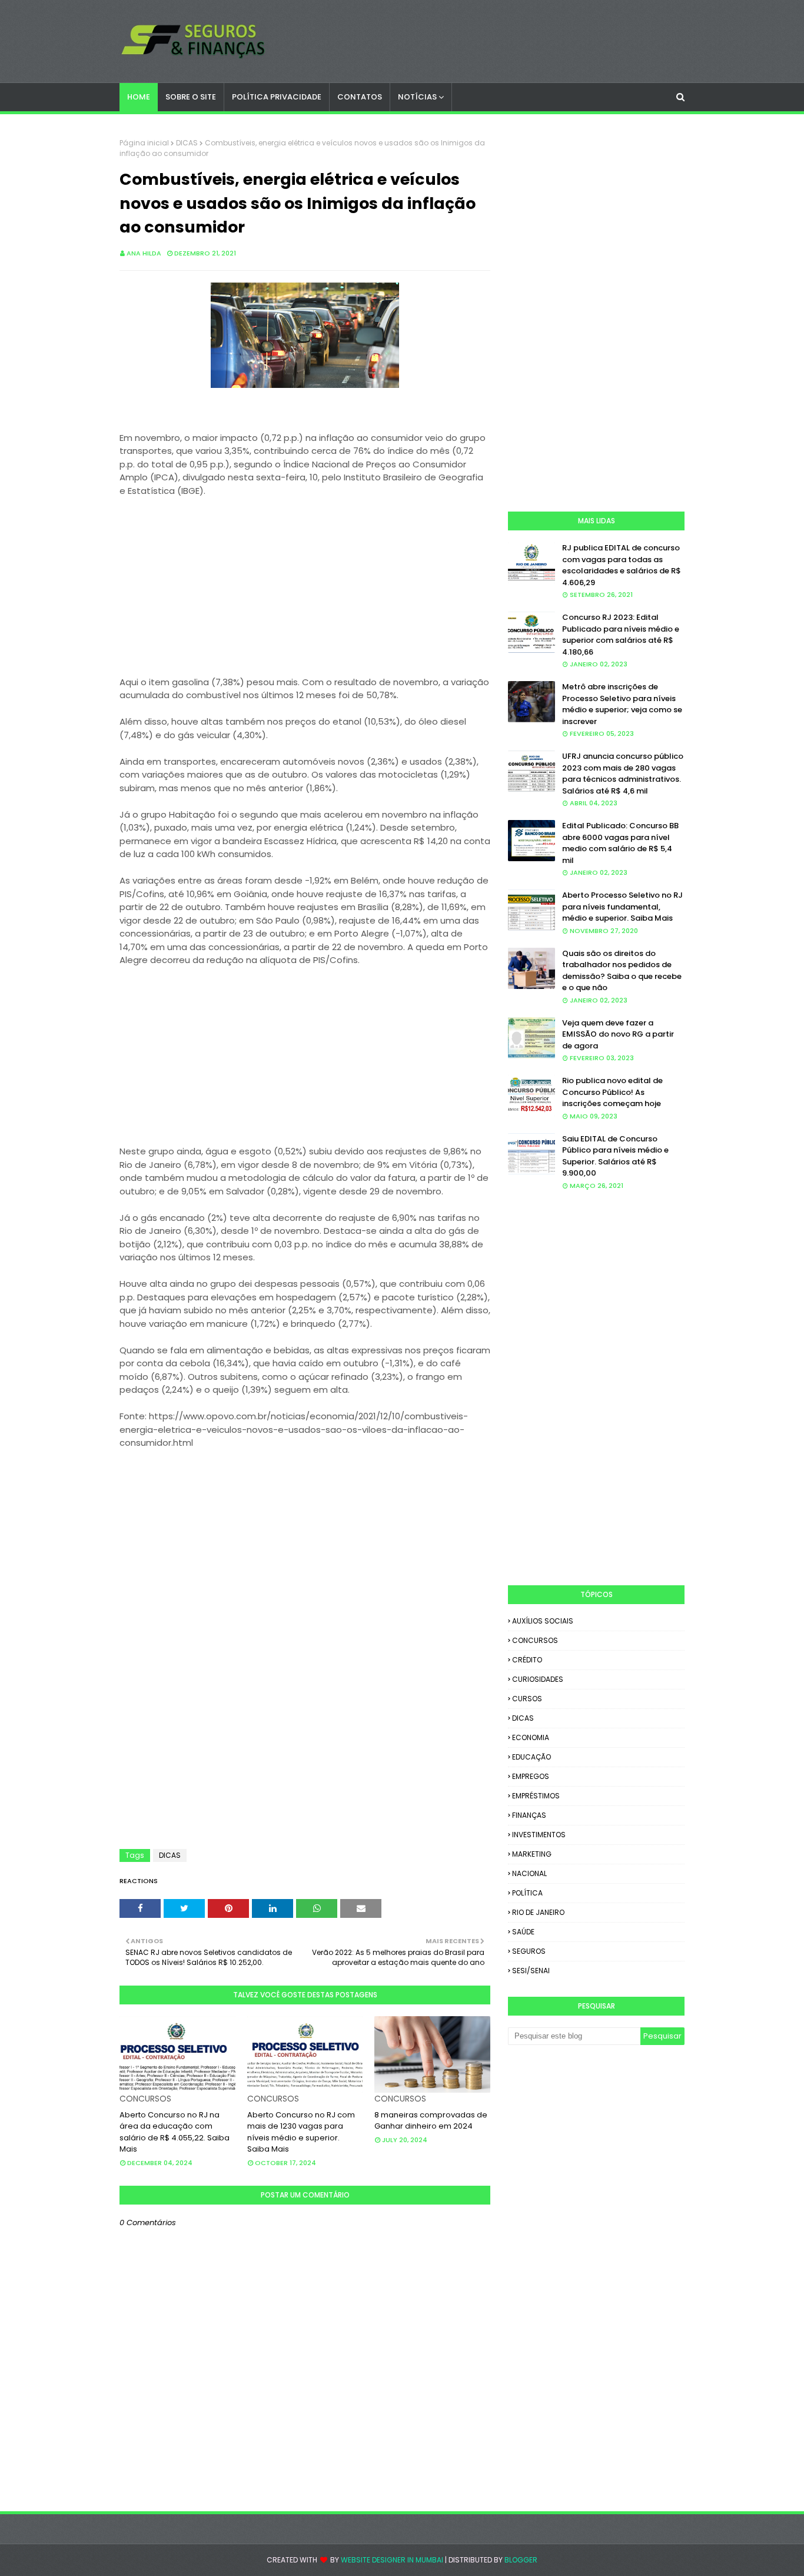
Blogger (521, 2560)
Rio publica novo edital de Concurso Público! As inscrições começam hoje (612, 1092)
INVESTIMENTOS (539, 1835)
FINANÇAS (529, 1815)
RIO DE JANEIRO (538, 1912)
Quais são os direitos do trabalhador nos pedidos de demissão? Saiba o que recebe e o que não (622, 971)
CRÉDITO (527, 1660)
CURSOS (527, 1699)
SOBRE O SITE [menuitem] (191, 97)
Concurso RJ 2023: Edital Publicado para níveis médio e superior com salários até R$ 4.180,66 (621, 635)
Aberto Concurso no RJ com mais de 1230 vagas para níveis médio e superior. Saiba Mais (301, 2132)
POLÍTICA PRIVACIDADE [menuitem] (277, 97)
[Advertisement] (305, 593)
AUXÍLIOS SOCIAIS (543, 1621)
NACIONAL (529, 1873)
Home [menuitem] (139, 97)
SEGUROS (529, 1951)
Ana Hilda (144, 253)
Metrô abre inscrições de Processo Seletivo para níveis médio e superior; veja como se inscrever (622, 704)
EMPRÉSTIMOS (536, 1796)
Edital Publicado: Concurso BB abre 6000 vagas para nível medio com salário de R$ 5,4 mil (620, 843)
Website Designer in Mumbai (392, 2560)
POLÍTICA (527, 1893)
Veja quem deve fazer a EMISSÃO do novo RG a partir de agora (618, 1034)
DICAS (187, 143)
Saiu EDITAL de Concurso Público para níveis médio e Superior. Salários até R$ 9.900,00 (615, 1156)
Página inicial (144, 143)
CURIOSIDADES (538, 1679)
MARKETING (532, 1854)
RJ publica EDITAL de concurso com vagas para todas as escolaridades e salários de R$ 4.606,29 (622, 565)
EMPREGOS (531, 1776)
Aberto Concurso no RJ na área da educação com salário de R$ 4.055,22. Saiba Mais (175, 2132)
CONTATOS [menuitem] (360, 97)
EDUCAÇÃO (531, 1757)
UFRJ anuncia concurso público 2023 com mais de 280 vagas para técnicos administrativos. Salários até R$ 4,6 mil (623, 774)
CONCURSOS (535, 1640)
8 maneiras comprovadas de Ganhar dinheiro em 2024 (431, 2121)
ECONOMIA (531, 1737)
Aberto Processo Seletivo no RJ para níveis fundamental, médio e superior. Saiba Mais (622, 907)
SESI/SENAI (531, 1971)
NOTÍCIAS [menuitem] (417, 97)
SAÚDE (523, 1932)
